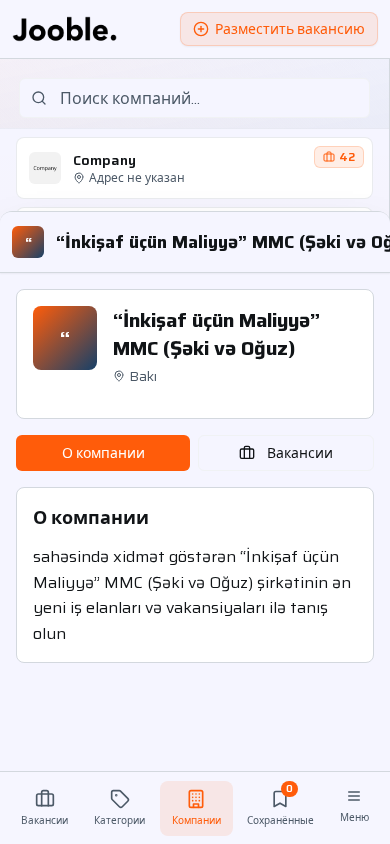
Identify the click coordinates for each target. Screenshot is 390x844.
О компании (103, 453)
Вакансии (300, 453)
